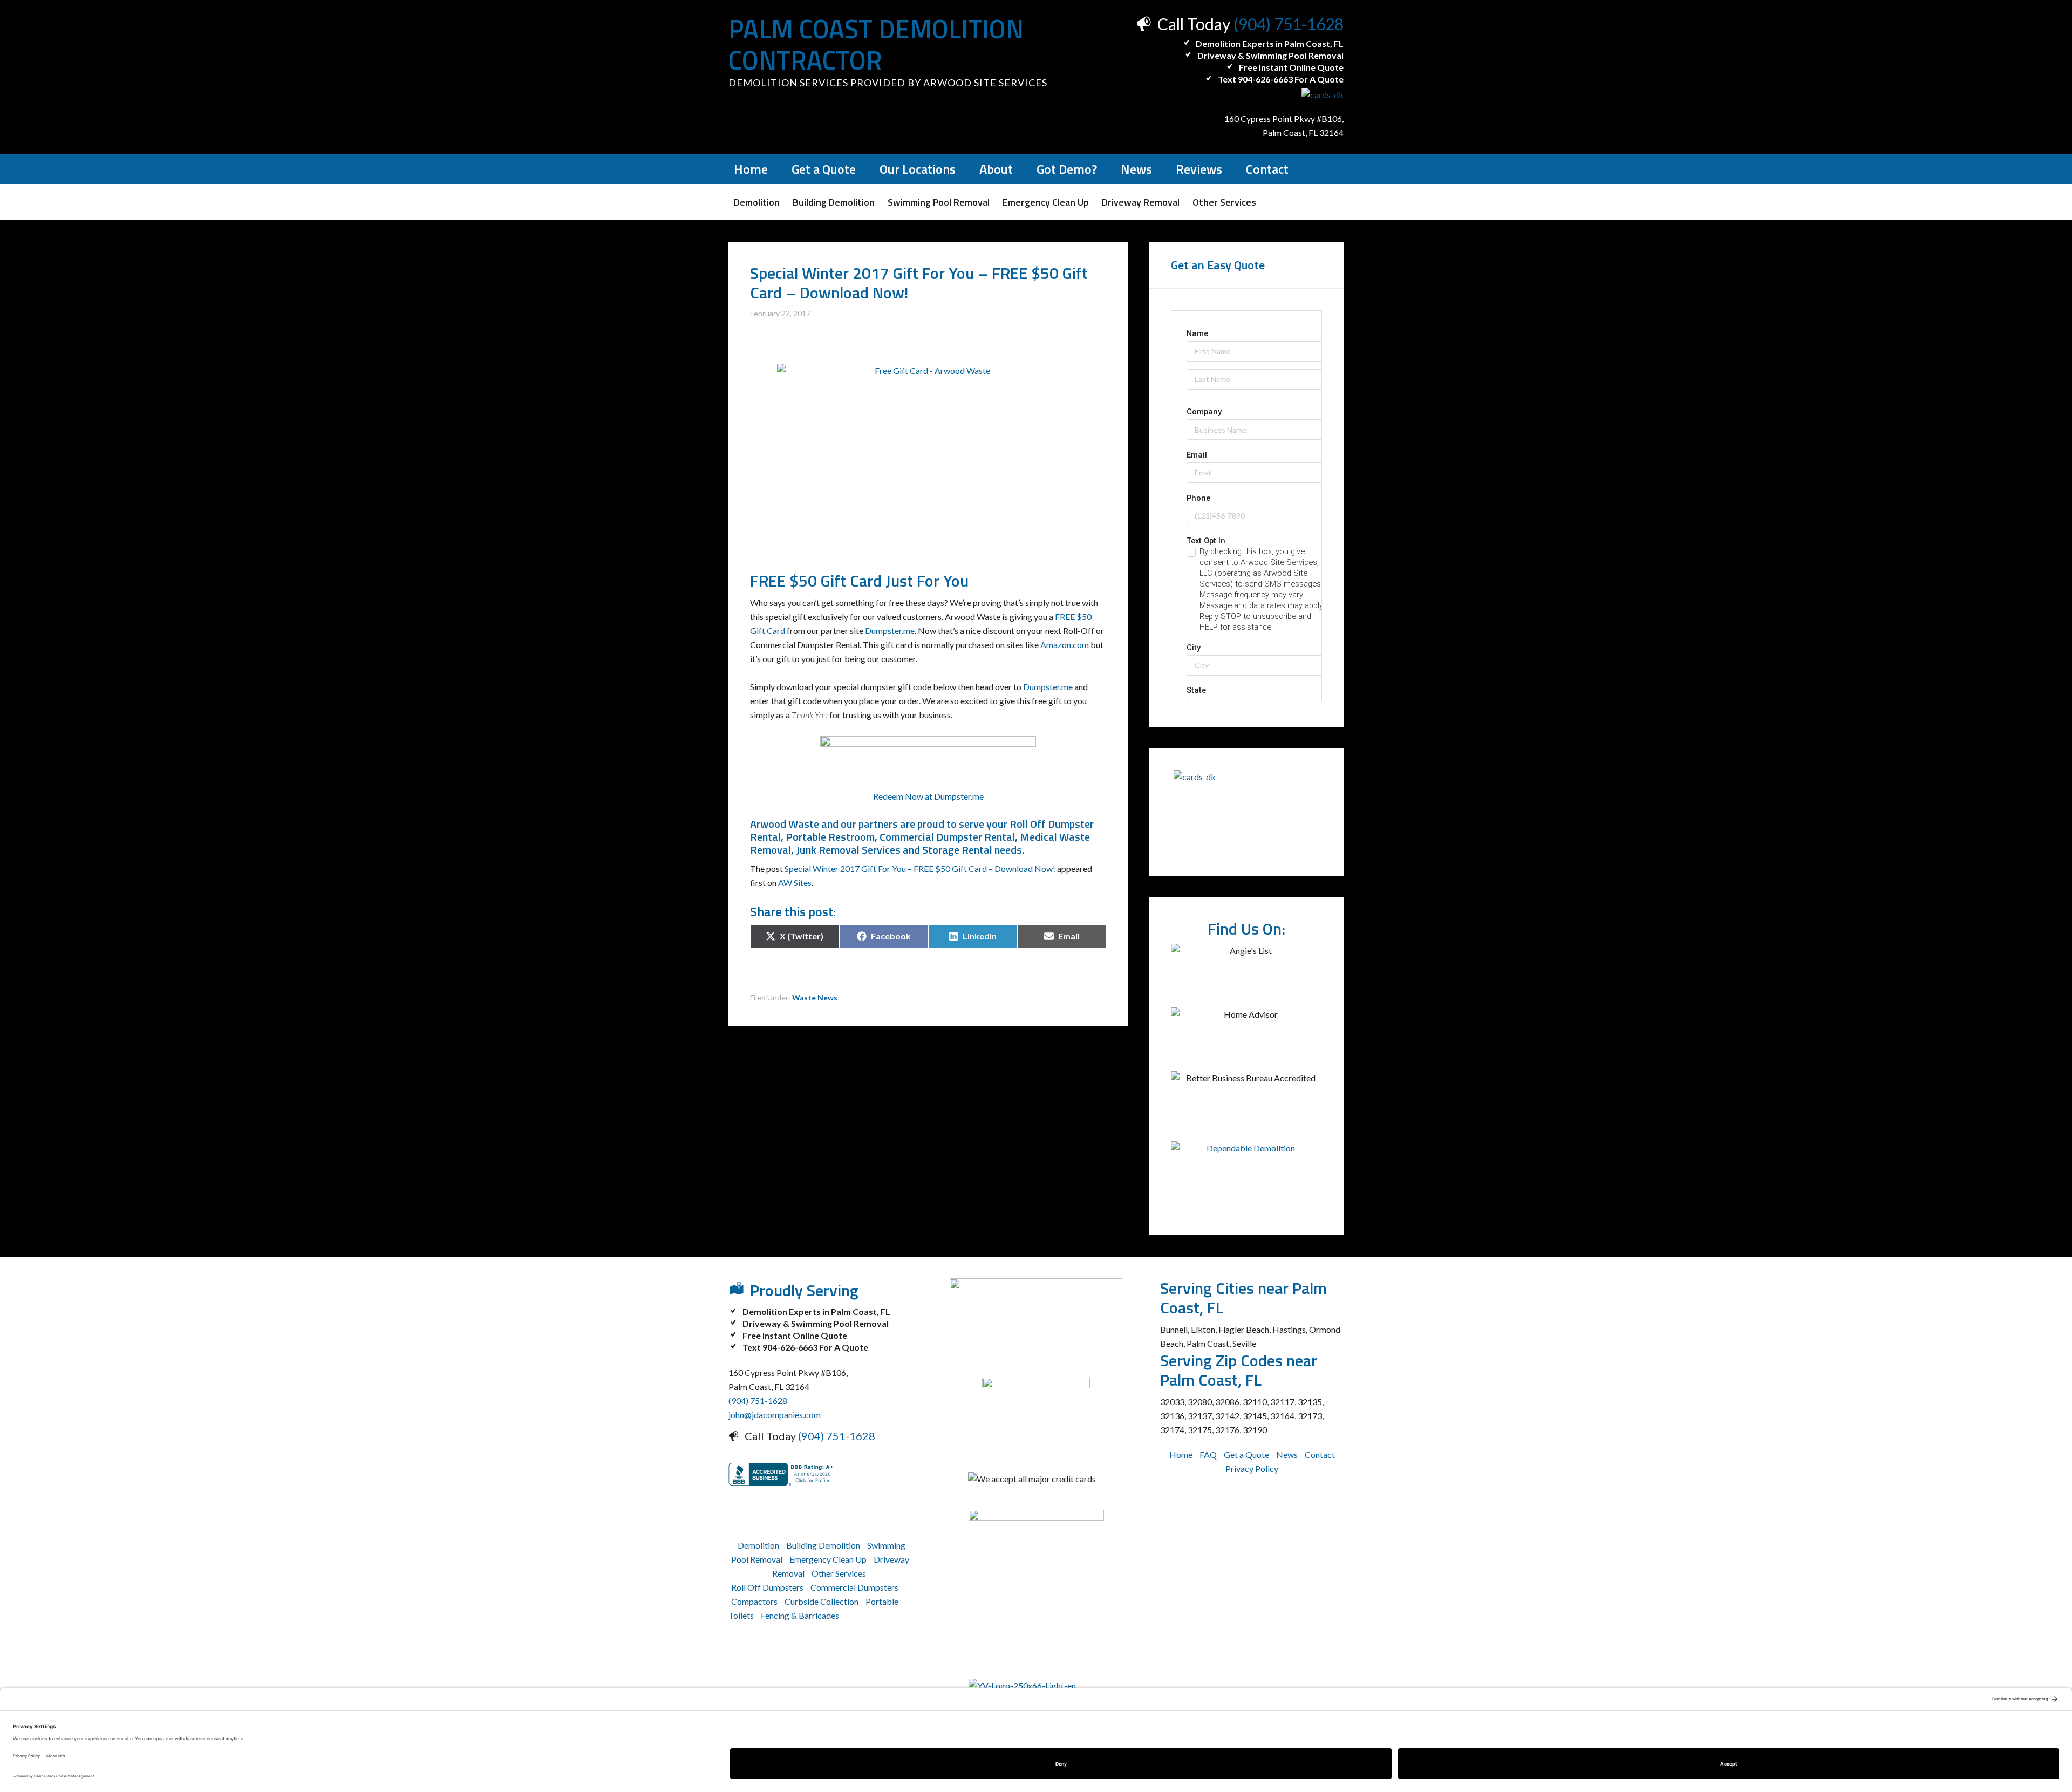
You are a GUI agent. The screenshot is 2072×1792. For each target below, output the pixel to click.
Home (1181, 1454)
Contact (1320, 1454)
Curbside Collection (822, 1601)
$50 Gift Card (836, 581)
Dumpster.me (890, 631)
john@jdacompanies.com (775, 1415)
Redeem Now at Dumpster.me (928, 796)
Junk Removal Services (848, 850)
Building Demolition (823, 1545)
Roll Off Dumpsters (767, 1587)
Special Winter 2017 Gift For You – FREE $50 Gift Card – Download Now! (920, 868)
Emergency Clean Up (828, 1559)
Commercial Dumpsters (854, 1587)
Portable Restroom (830, 837)
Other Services (839, 1573)
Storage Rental (957, 850)
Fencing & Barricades (800, 1615)
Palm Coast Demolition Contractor (876, 45)
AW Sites (795, 883)
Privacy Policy (1252, 1469)
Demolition (758, 1545)
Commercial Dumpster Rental (947, 837)
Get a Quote (1246, 1454)
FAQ (1208, 1454)
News (1287, 1454)
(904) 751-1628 (1289, 24)
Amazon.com (1065, 645)
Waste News (815, 997)
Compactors (754, 1601)
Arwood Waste (785, 824)
